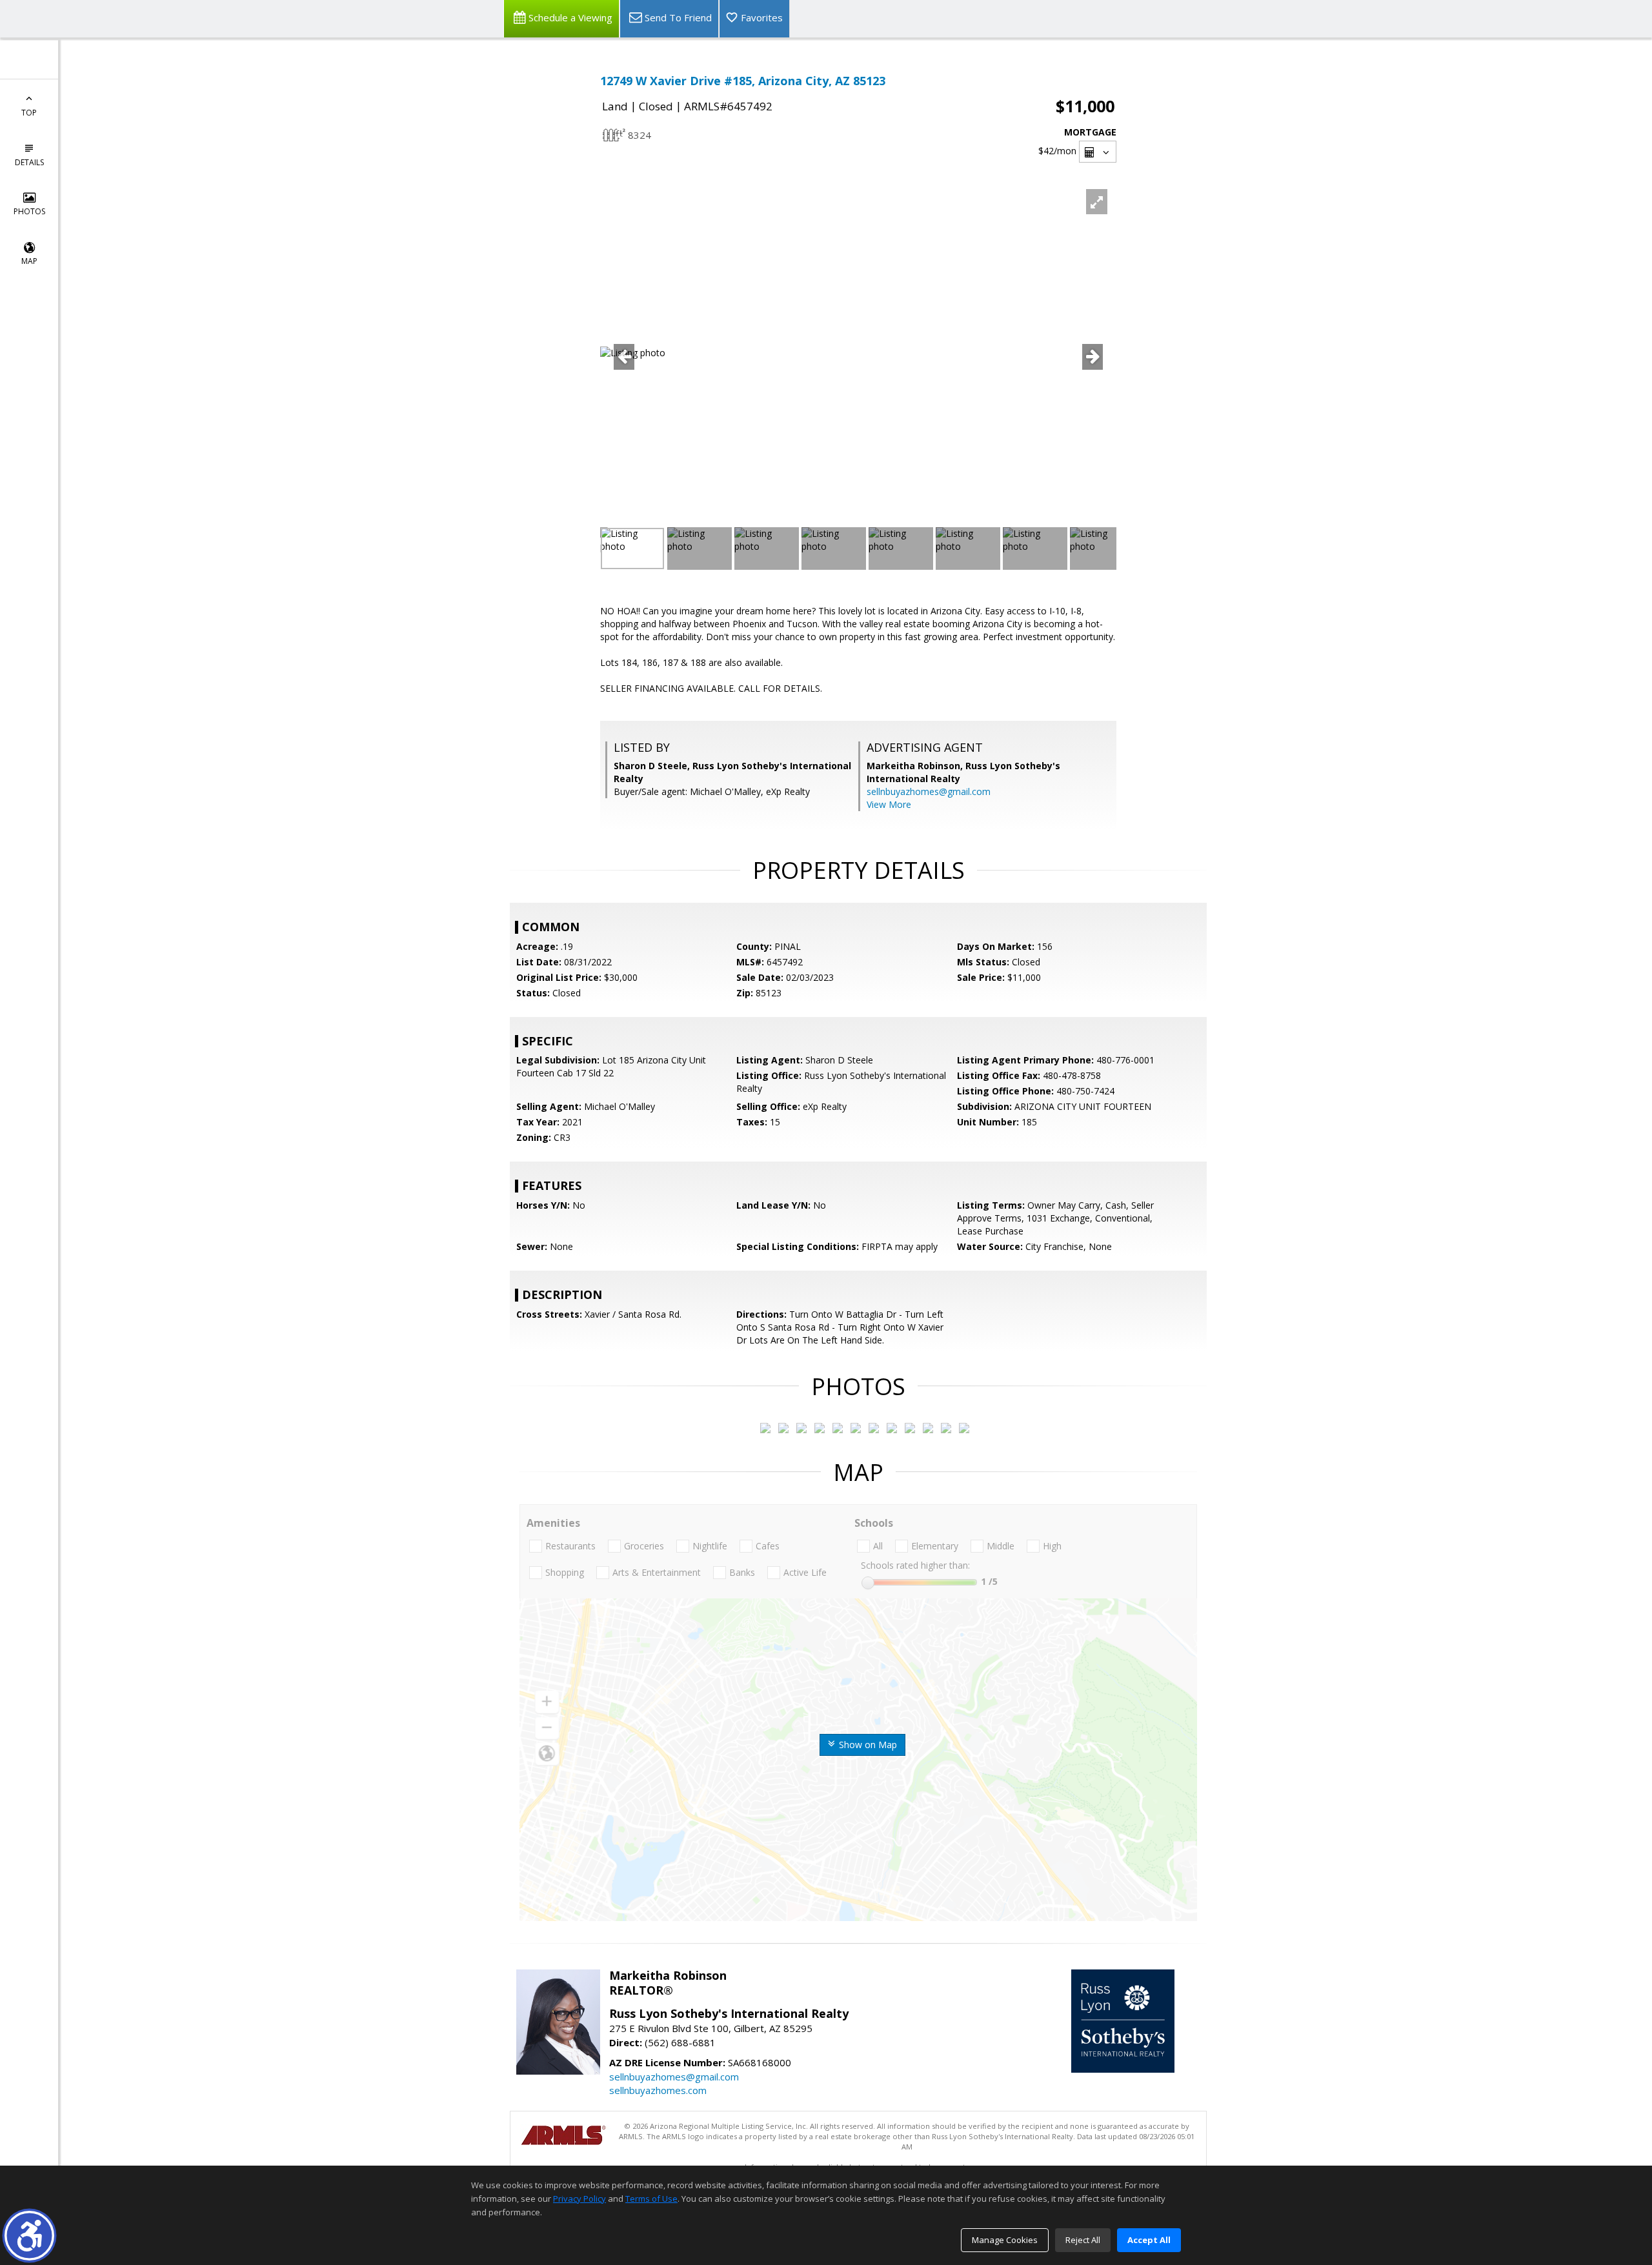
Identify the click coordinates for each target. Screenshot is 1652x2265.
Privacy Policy (579, 2199)
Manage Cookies (1005, 2240)
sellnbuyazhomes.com (658, 2090)
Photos (29, 211)
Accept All (1149, 2240)
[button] (29, 2236)
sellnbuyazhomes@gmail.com (929, 791)
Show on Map (867, 1745)
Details (29, 162)
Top (29, 113)
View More (889, 804)
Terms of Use (651, 2199)
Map (29, 261)
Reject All (1083, 2240)
